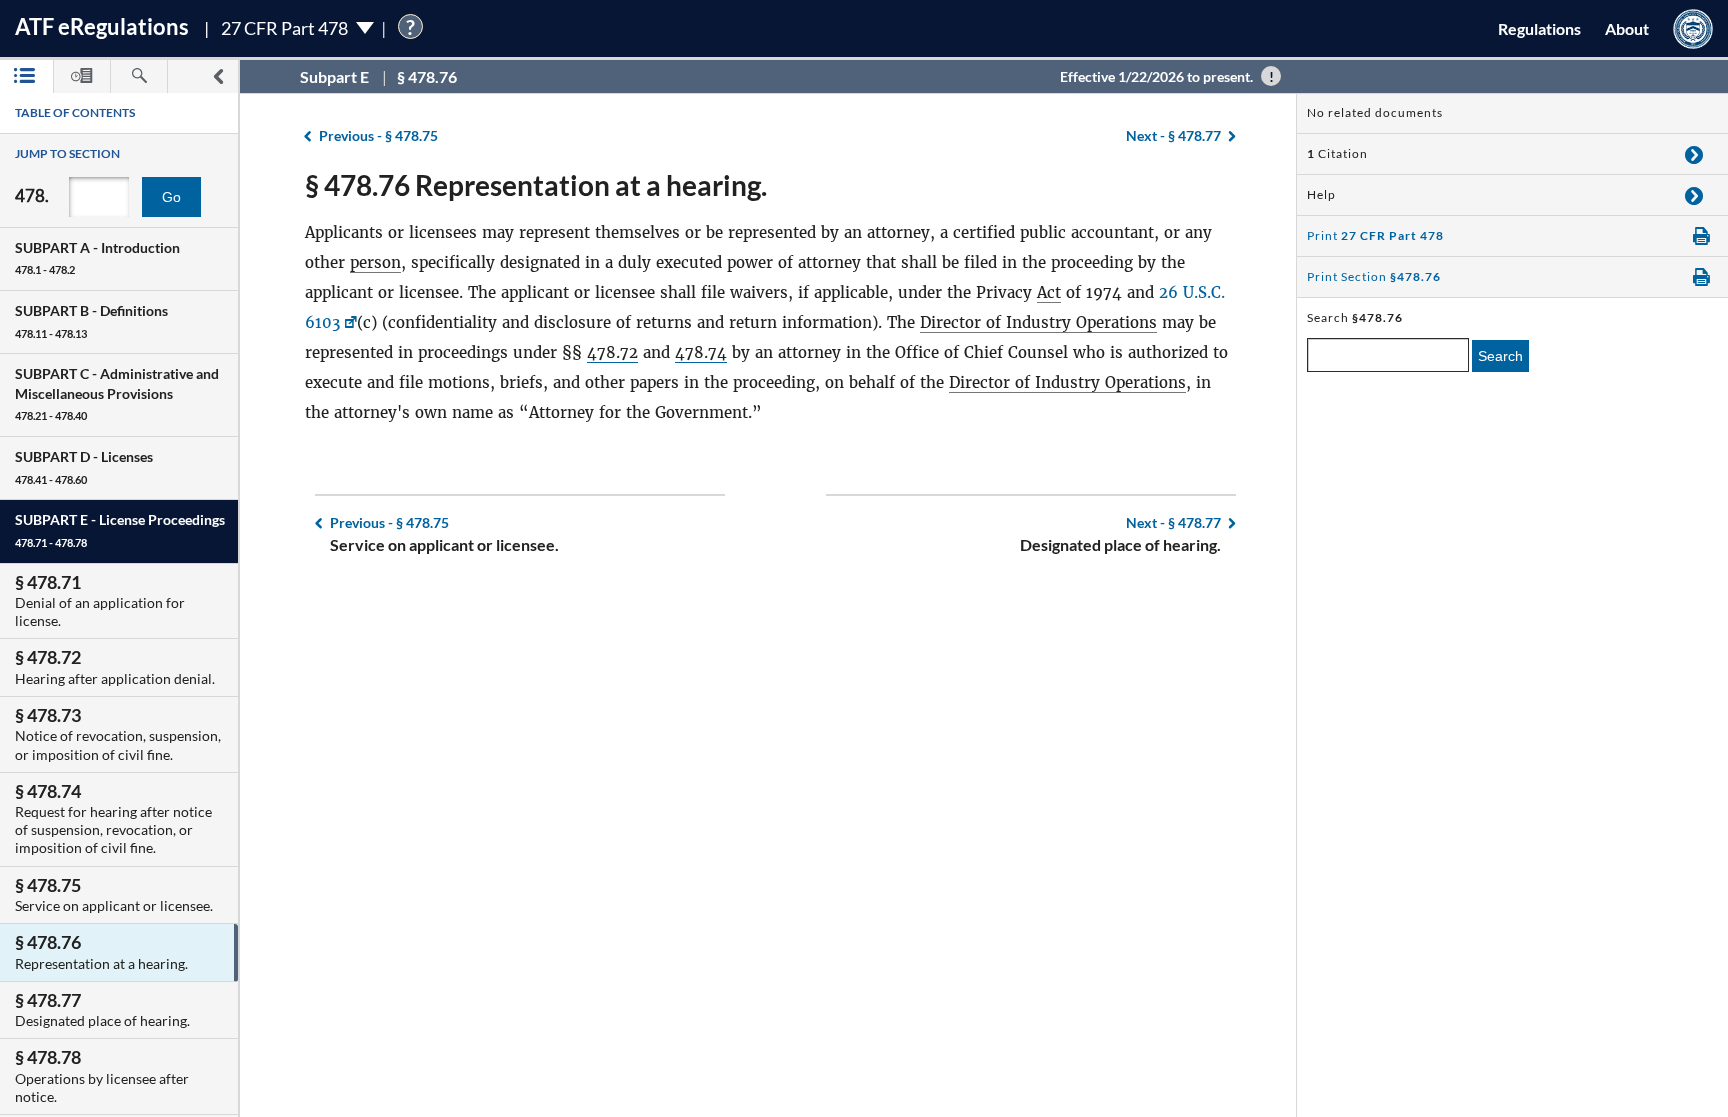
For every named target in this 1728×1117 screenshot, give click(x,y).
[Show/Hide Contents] (1694, 154)
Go (171, 197)
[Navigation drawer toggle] (218, 76)
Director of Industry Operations (1038, 322)
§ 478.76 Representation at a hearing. (536, 185)
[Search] (139, 76)
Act (1049, 292)
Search (1500, 356)
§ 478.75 (378, 135)
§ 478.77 (1173, 135)
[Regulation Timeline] (82, 76)
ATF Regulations (102, 26)
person (375, 262)
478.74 (701, 352)
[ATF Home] (1693, 28)
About (1627, 28)
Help (1321, 194)
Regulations (1539, 28)
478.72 (612, 352)
